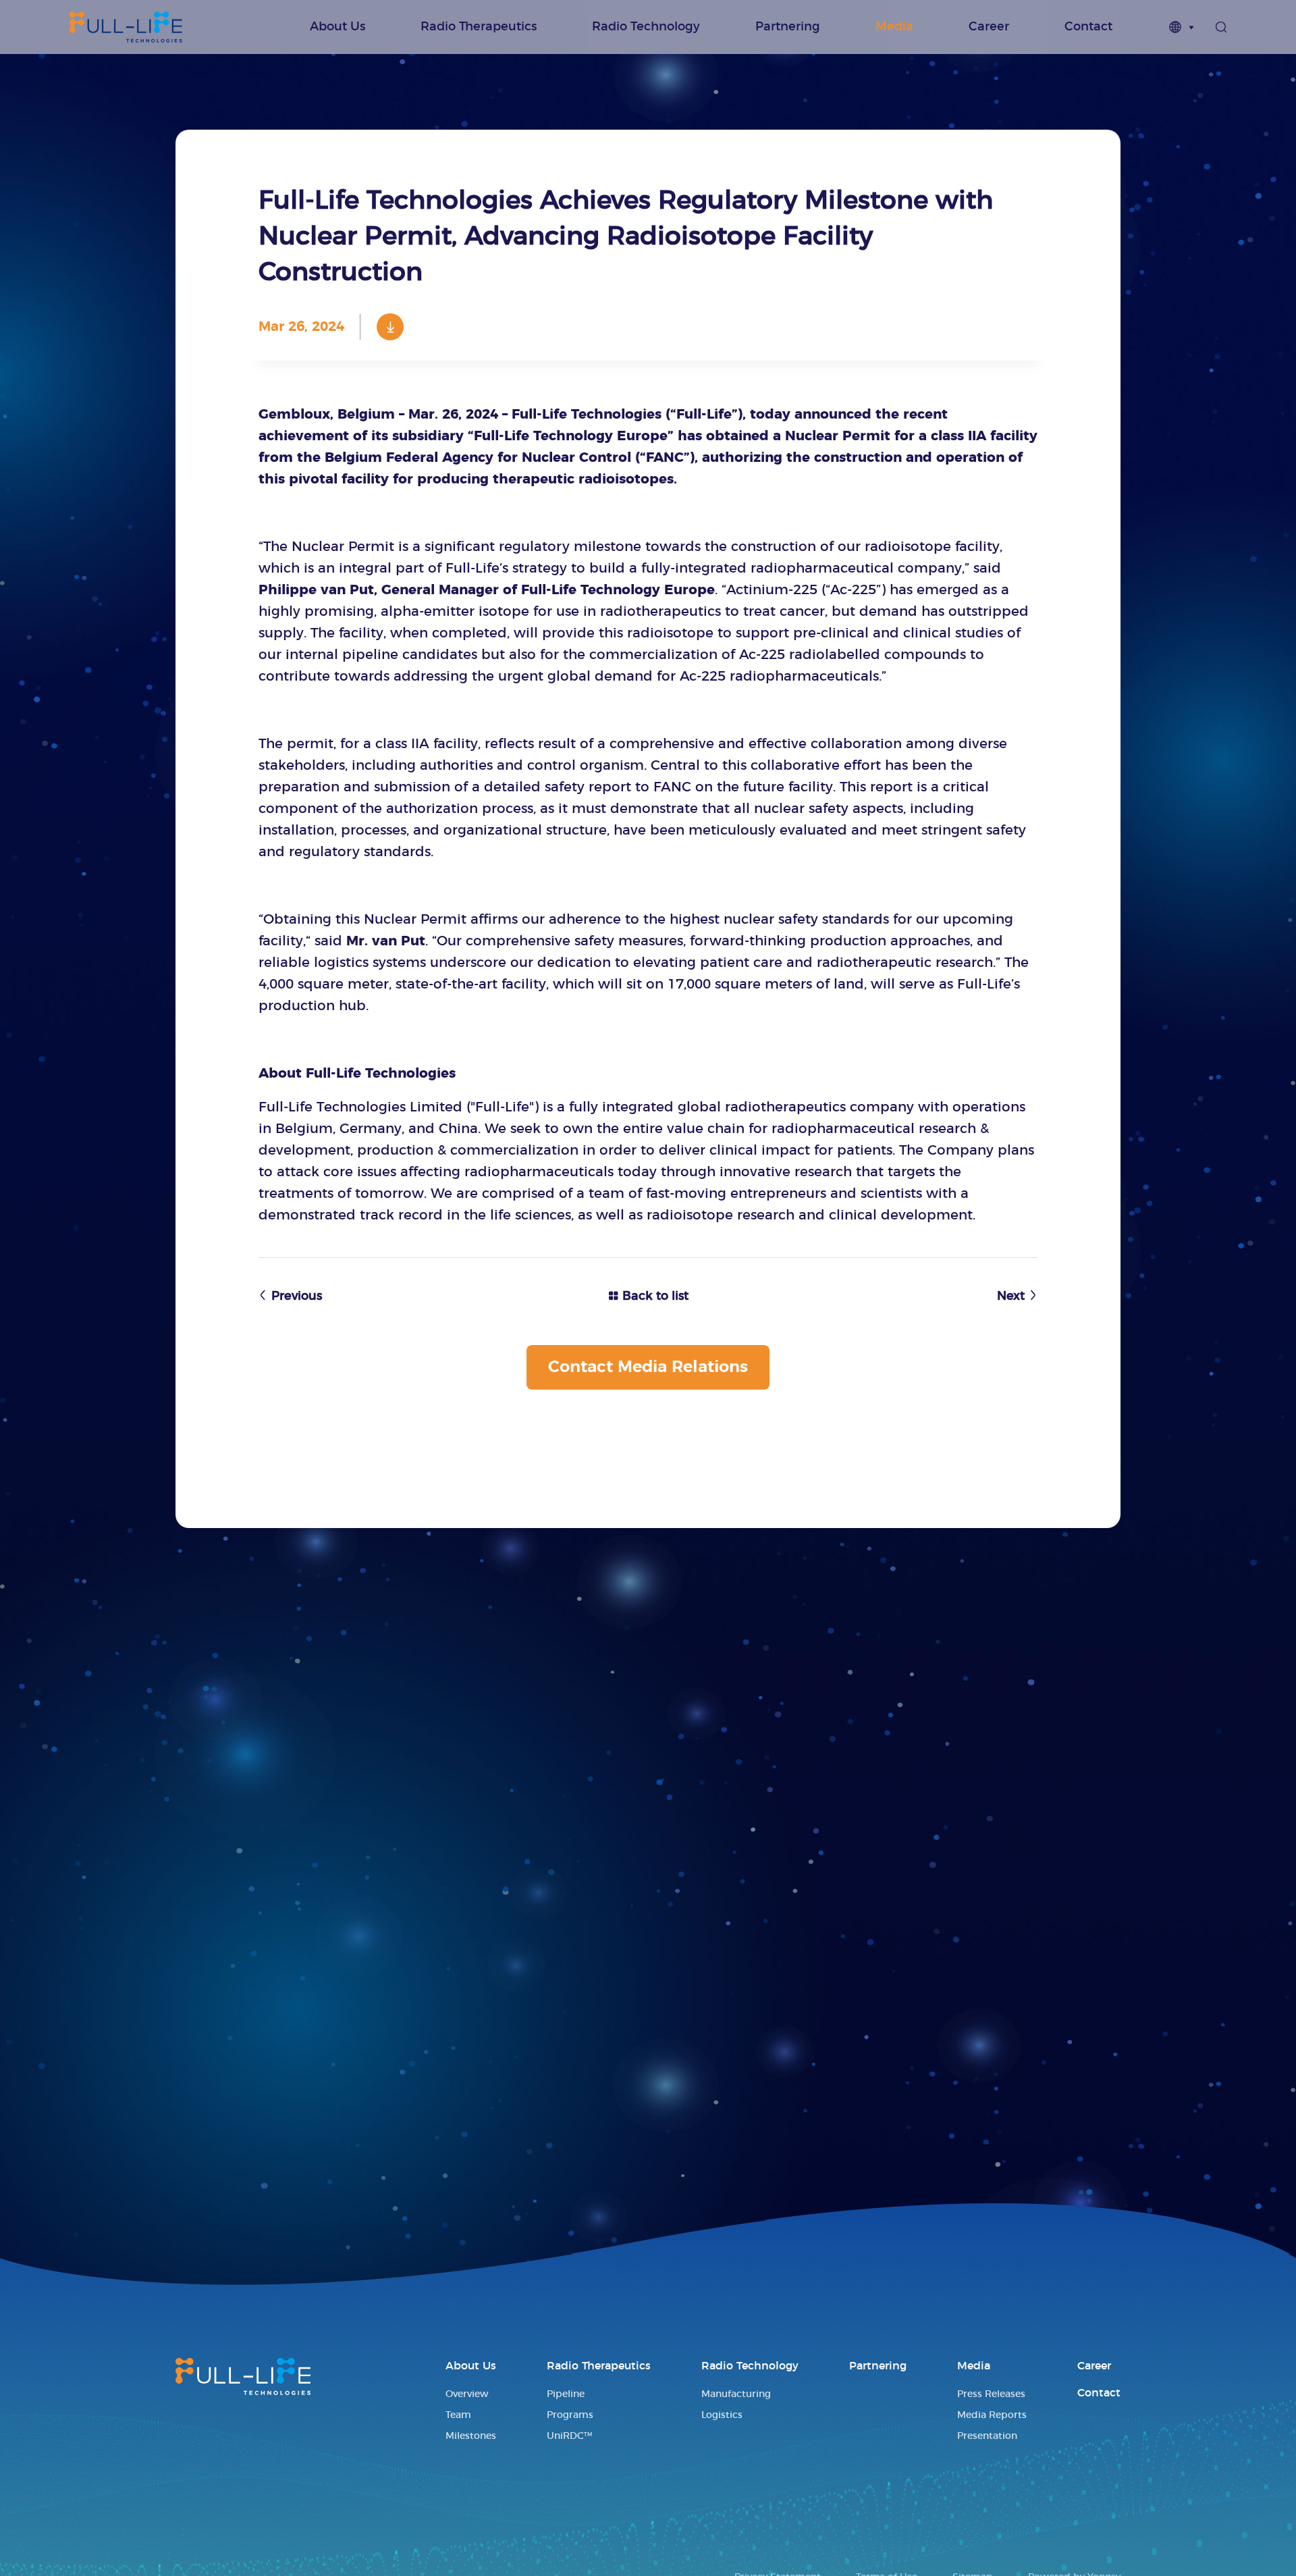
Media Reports (992, 2415)
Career (989, 27)
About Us (337, 27)
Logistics (722, 2415)
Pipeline (566, 2394)
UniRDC (569, 2436)
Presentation (987, 2436)
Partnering (788, 27)
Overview (467, 2394)
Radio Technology (646, 27)
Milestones (471, 2436)
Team (458, 2415)
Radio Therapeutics (479, 27)
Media (894, 27)
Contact (1088, 27)
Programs (570, 2415)
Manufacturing (736, 2394)
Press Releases (991, 2394)
